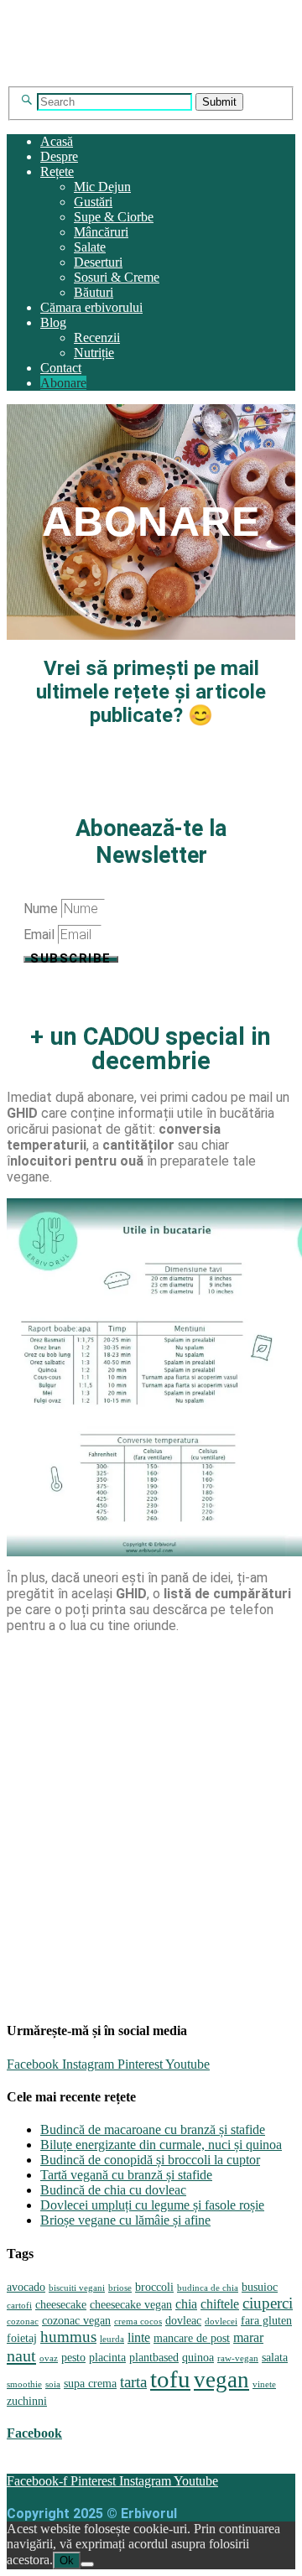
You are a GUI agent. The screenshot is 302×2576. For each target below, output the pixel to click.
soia (53, 2384)
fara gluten (266, 2321)
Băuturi (94, 292)
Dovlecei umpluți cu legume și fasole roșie (152, 2205)
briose (120, 2288)
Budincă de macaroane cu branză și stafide (153, 2129)
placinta (107, 2358)
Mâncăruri (101, 232)
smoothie (24, 2384)
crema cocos (138, 2322)
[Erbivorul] (151, 78)
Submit (219, 102)
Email (41, 935)
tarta (133, 2382)
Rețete (57, 171)
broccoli (154, 2287)
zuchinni (27, 2401)
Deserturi (98, 262)
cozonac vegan (76, 2321)
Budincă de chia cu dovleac (113, 2190)
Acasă (57, 141)
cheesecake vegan (131, 2305)
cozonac (23, 2322)
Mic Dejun (102, 187)
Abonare (63, 383)
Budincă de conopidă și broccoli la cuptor (150, 2160)
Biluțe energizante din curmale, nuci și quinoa (161, 2145)
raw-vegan (238, 2358)
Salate (90, 247)
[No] (87, 2564)
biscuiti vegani (77, 2288)
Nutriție (94, 353)
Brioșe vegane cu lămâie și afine (125, 2220)
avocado (26, 2287)
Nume (42, 909)
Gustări (93, 202)
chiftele (220, 2304)
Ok (67, 2560)
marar (248, 2337)
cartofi (19, 2306)
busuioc (260, 2287)
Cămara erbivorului (91, 307)
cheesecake (61, 2305)
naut (21, 2355)
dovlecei (221, 2322)
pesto (73, 2358)
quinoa (198, 2358)
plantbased (154, 2358)
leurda (112, 2339)
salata (275, 2358)
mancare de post (192, 2338)
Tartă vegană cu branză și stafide (126, 2175)
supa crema (90, 2384)
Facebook (34, 2433)
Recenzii (97, 338)
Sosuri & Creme (117, 277)
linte (139, 2337)
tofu (170, 2379)
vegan (221, 2380)
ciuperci (268, 2303)
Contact (61, 368)
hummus (68, 2337)
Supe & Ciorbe (114, 217)
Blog (53, 322)
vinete (264, 2384)
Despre (59, 156)
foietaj (22, 2338)
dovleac (183, 2321)
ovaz (49, 2358)
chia (186, 2304)
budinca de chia (208, 2288)
